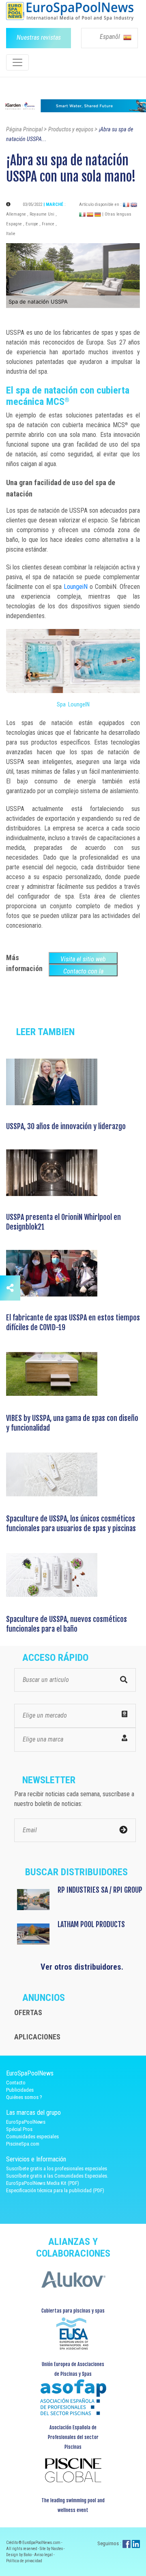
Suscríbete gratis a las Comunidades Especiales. (57, 2176)
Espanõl (111, 37)
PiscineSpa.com (23, 2144)
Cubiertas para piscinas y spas (73, 2311)
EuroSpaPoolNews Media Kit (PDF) (43, 2183)
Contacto (16, 2083)
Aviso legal (44, 2555)
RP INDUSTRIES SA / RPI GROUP (100, 1890)
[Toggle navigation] (17, 62)
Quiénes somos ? (24, 2097)
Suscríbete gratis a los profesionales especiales (57, 2168)
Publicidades (20, 2090)
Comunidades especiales (32, 2136)
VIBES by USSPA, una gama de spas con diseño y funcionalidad (72, 1423)
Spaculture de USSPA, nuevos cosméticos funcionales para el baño (67, 1624)
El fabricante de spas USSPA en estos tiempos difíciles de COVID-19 (73, 1322)
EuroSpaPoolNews (26, 2122)
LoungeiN (76, 587)
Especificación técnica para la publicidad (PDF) (55, 2190)
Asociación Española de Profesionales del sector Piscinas (73, 2437)
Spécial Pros (19, 2129)
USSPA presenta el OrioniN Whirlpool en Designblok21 (63, 1222)
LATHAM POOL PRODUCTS (91, 1924)
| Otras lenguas (117, 214)
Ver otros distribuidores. (82, 1967)
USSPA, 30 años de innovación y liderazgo (66, 1126)
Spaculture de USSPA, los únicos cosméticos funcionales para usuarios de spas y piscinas (71, 1523)
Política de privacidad (24, 2561)
